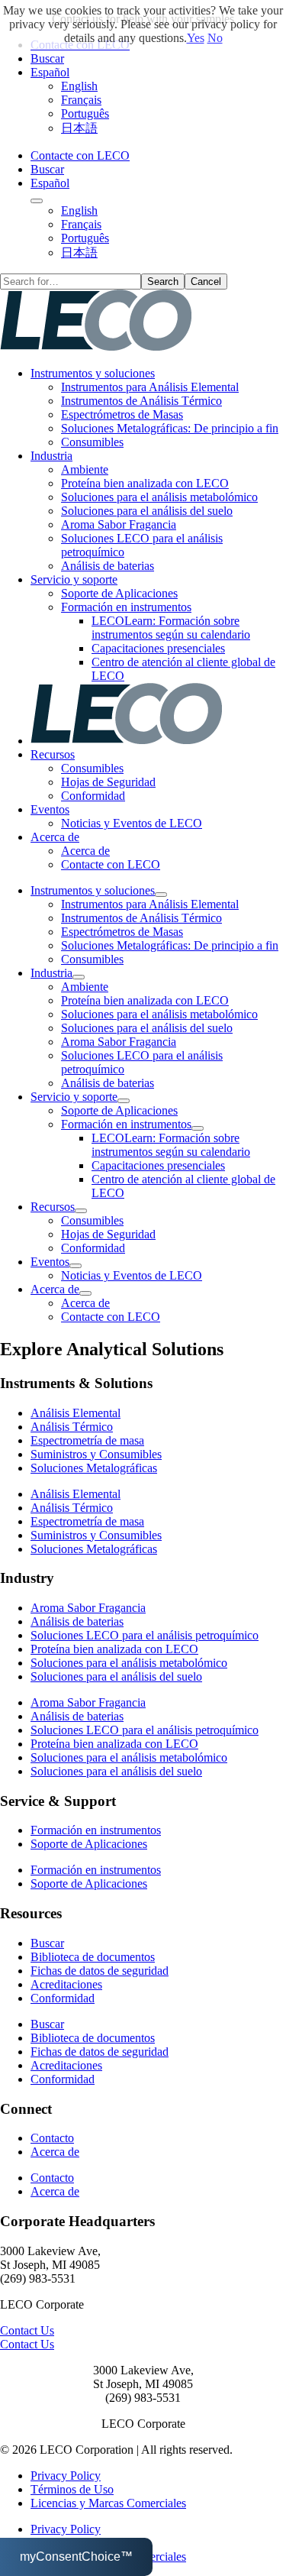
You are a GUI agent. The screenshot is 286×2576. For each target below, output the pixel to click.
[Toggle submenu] (37, 201)
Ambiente (85, 469)
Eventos (50, 809)
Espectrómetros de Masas (122, 414)
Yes (196, 38)
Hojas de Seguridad (108, 782)
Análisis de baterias (108, 566)
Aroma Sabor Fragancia (119, 524)
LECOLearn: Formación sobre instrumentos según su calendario (171, 628)
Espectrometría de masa (87, 1440)
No (215, 38)
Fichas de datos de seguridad (100, 1971)
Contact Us (27, 2330)
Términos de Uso (72, 2489)
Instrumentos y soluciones (93, 373)
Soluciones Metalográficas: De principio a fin (170, 428)
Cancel (206, 282)
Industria (51, 456)
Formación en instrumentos (126, 607)
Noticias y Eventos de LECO (132, 823)
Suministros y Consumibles (96, 1454)
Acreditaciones (66, 1984)
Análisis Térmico (72, 1427)
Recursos (53, 754)
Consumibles (92, 442)
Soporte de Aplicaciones (119, 593)
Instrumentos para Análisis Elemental (150, 387)
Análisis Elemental (76, 1413)
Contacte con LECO (80, 155)
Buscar (47, 58)
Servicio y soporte (74, 579)
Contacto (52, 2138)
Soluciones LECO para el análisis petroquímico (145, 1635)
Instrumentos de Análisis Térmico (141, 401)
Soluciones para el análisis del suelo (147, 511)
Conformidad (93, 796)
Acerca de (55, 837)
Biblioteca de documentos (93, 1957)
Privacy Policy (66, 2476)
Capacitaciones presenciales (158, 648)
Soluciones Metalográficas (94, 1468)
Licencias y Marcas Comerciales (108, 2503)
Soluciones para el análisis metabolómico (159, 497)
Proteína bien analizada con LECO (145, 483)
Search (163, 282)
